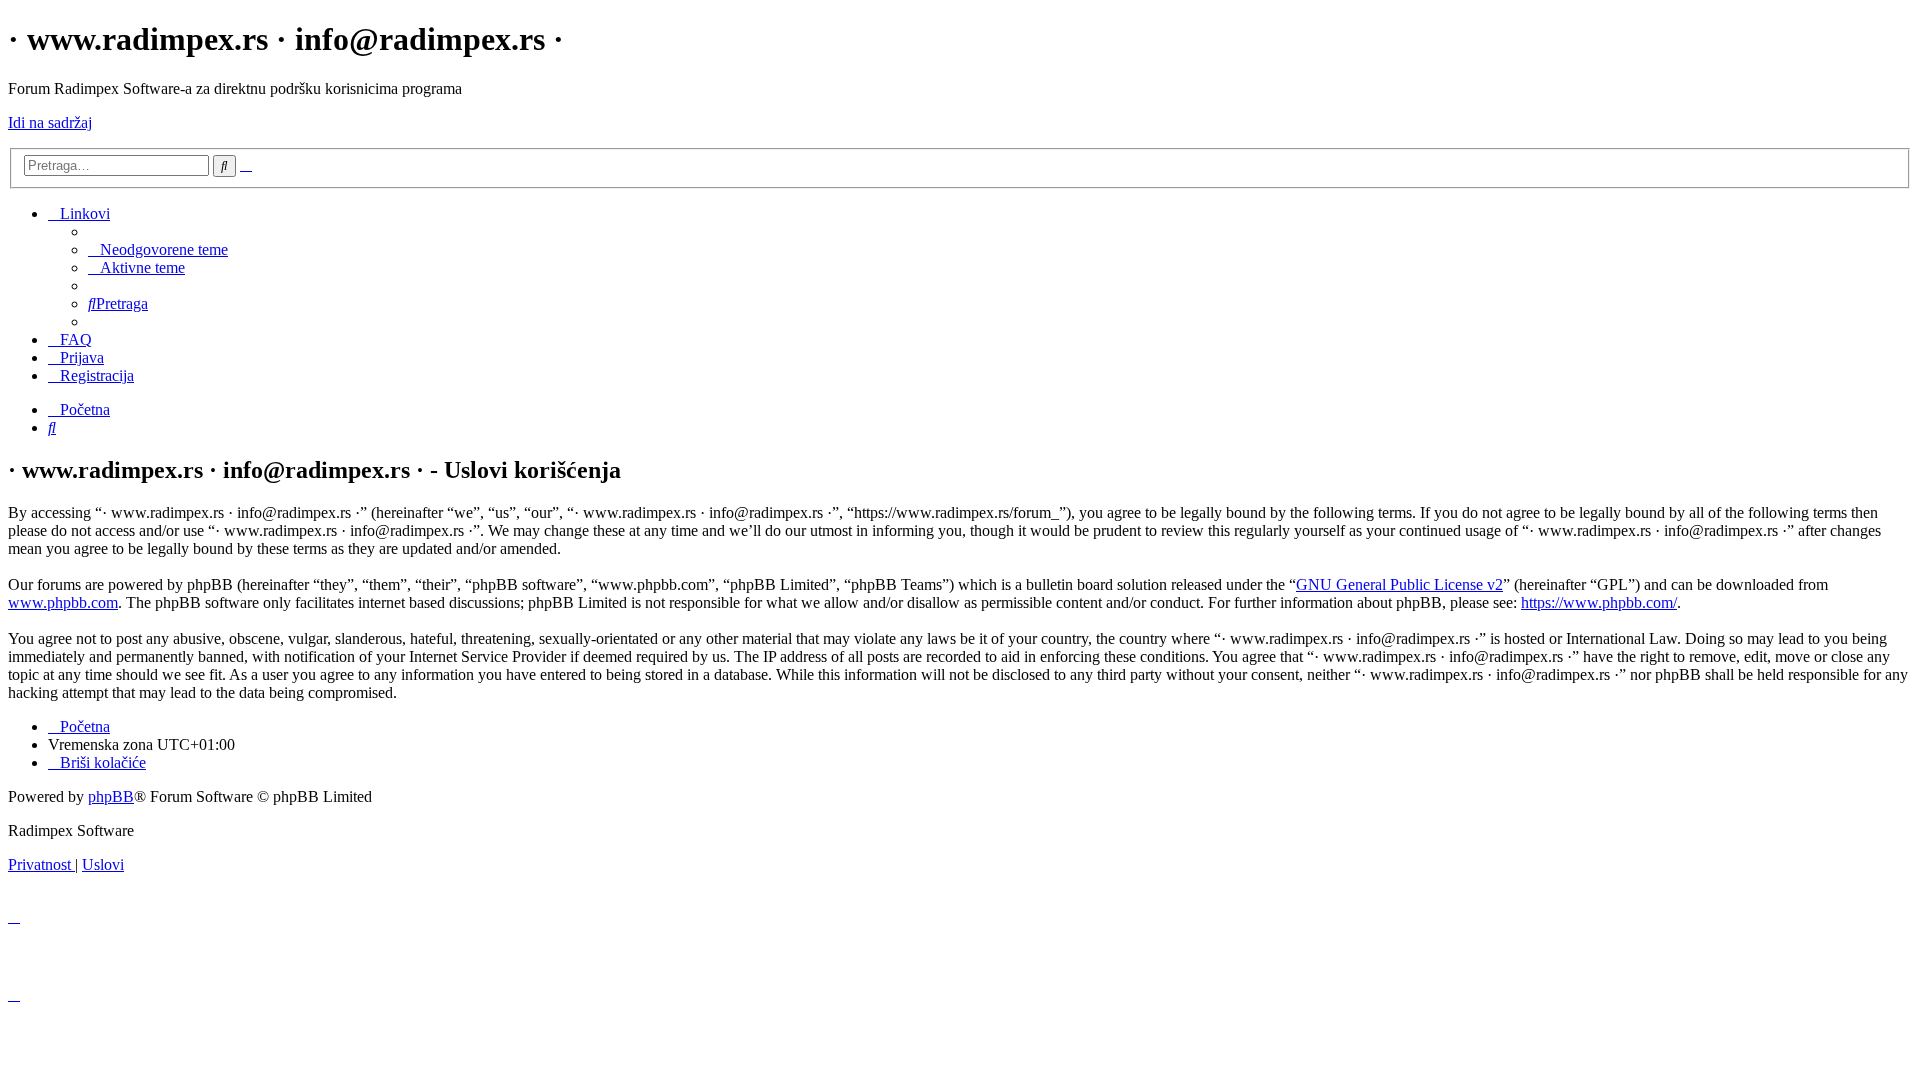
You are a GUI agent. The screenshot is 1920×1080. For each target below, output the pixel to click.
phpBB (111, 796)
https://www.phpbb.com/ (1599, 602)
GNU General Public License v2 (1399, 584)
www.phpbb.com (63, 602)
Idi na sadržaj (50, 122)
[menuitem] (158, 249)
